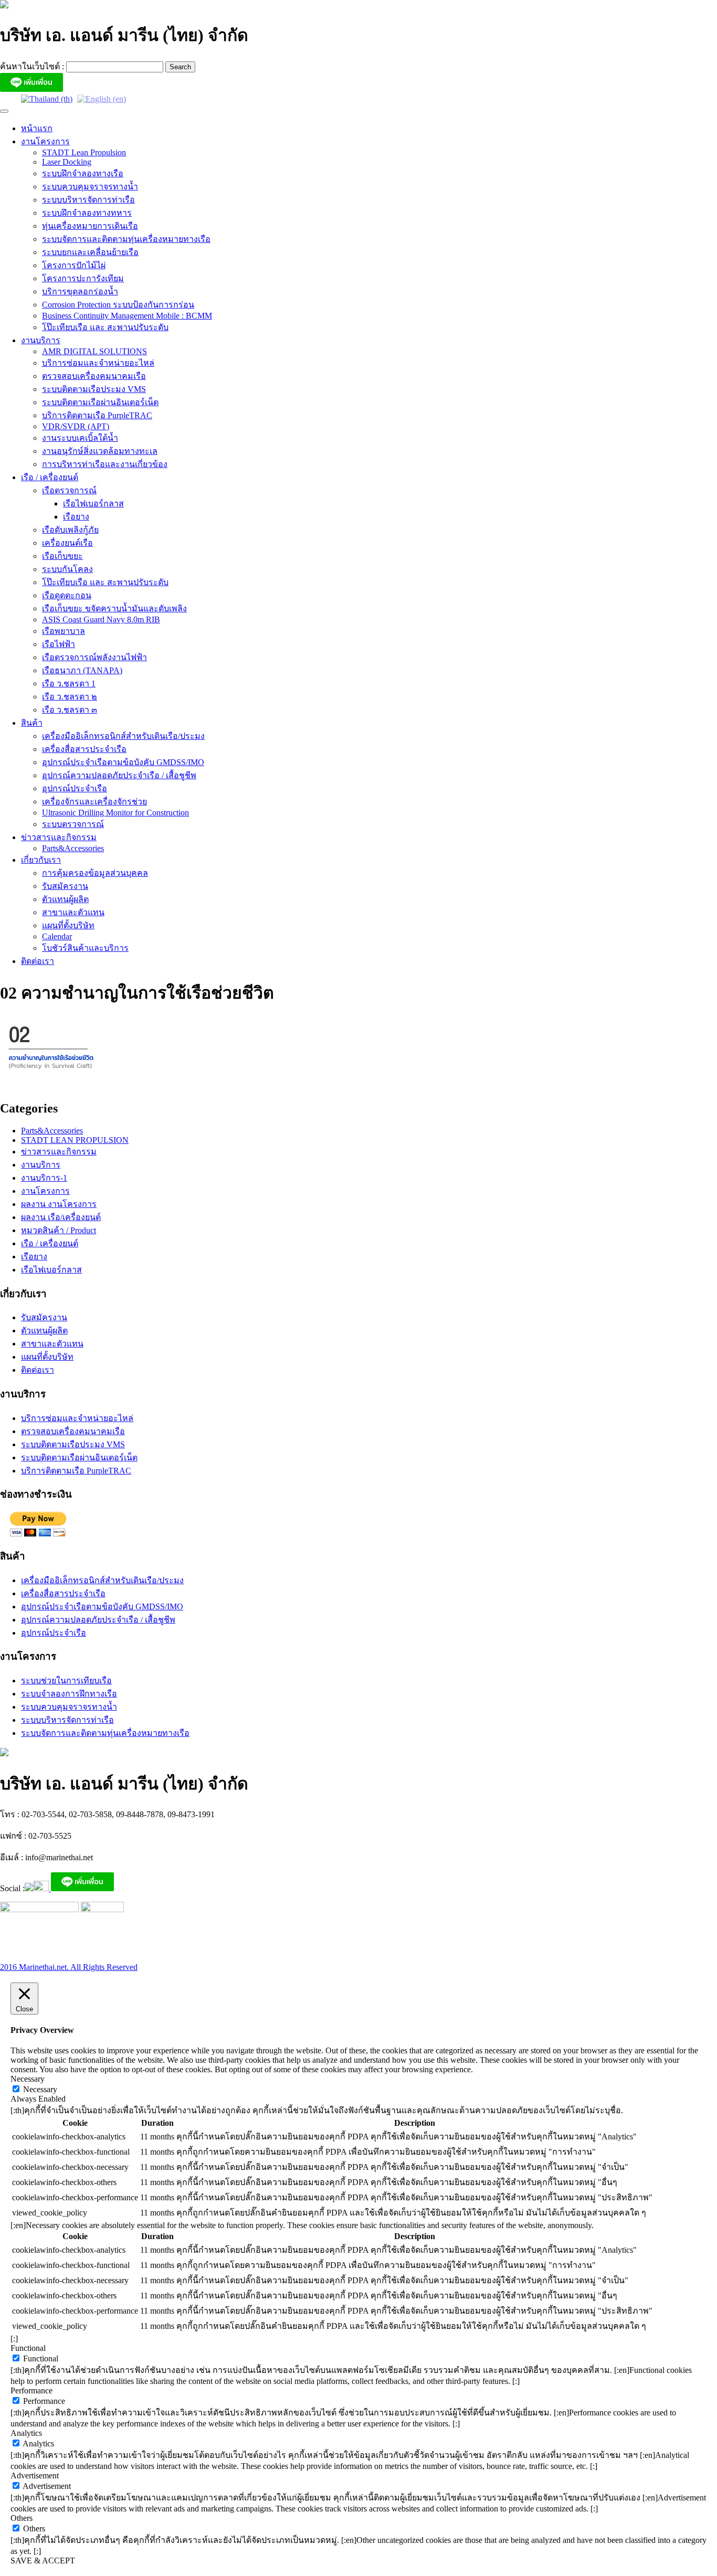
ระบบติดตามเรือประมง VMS (94, 389)
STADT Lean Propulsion (84, 152)
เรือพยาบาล (64, 631)
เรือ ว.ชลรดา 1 (69, 683)
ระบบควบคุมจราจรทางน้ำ (90, 187)
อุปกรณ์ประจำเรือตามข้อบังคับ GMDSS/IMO (123, 762)
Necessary (40, 2089)
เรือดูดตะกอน (67, 595)
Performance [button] (31, 2391)
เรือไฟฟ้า (59, 644)
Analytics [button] (26, 2433)
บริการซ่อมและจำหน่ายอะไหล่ (98, 363)
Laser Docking (67, 162)
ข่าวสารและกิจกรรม (59, 837)
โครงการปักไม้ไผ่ (74, 265)
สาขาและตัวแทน (73, 912)
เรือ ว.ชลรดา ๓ (70, 710)
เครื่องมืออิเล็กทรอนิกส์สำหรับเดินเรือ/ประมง (123, 736)
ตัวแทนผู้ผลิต (65, 899)
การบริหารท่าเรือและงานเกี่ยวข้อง (105, 464)
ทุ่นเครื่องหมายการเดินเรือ (90, 226)
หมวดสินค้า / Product (59, 1230)
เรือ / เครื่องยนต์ (50, 477)
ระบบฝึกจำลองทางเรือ (83, 173)
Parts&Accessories (73, 848)
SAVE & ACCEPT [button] (43, 2561)
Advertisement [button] (35, 2476)
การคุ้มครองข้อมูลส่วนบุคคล (95, 873)
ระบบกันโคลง (67, 569)
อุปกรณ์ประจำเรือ (75, 788)
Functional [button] (28, 2348)
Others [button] (22, 2518)
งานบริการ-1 (44, 1178)
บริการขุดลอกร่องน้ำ (80, 291)
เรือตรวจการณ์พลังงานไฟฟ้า (94, 657)
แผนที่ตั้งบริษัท (68, 925)
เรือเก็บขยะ (62, 556)
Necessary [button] (28, 2079)
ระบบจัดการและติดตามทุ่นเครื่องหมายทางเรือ (126, 239)
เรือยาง (76, 517)
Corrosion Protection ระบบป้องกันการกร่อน (118, 305)
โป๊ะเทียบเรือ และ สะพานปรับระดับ (105, 327)
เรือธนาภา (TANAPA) (82, 670)
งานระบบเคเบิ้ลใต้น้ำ (80, 438)
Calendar (57, 936)
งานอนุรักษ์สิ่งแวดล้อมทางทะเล (100, 451)
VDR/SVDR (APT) (76, 426)
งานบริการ (41, 340)
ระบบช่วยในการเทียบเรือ (66, 1681)
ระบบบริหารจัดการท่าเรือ (88, 200)
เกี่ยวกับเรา (41, 860)
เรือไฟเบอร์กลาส (93, 503)
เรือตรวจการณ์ (69, 490)
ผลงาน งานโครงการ (59, 1204)
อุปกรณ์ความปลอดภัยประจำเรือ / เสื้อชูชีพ (119, 775)
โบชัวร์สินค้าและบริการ (85, 948)
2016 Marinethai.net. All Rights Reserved (69, 1967)
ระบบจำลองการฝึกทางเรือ (69, 1694)
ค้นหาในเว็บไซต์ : (33, 66)
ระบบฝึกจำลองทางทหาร (87, 213)
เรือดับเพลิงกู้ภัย (70, 530)
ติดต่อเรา (38, 961)
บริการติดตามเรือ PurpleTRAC (97, 415)
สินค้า (32, 723)
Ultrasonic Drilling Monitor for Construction (115, 813)
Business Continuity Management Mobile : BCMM (127, 316)
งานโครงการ (45, 141)
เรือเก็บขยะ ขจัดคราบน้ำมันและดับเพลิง (114, 608)
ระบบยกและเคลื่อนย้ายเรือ (90, 252)
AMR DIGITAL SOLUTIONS (94, 351)
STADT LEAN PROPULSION (75, 1140)
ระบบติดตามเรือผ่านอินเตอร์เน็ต (100, 402)
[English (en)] (102, 98)
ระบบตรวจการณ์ (73, 824)
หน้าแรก (37, 128)
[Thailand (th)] (47, 98)
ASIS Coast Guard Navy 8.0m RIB (101, 619)
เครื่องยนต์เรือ (67, 543)
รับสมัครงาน (65, 886)
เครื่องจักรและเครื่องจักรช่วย (94, 802)
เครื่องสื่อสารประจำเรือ (84, 749)
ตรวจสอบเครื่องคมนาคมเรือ (94, 376)
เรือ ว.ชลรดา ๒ (70, 697)
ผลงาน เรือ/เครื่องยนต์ (61, 1217)
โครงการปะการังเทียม (83, 278)
